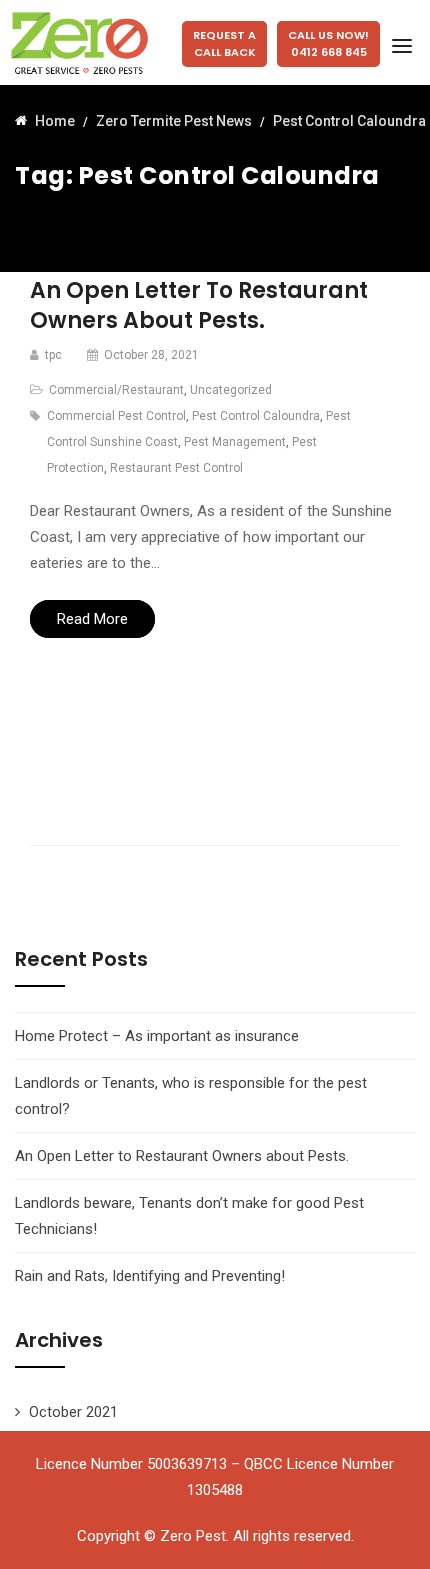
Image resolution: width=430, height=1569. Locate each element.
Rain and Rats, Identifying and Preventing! (150, 1276)
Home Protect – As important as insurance (157, 1036)
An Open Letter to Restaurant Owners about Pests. (199, 305)
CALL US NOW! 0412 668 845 (328, 43)
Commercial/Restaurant (116, 390)
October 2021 (73, 1412)
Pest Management (235, 442)
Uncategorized (231, 390)
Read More (92, 619)
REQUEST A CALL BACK (224, 43)
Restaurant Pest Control (176, 468)
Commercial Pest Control (116, 416)
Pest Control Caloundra (256, 416)
